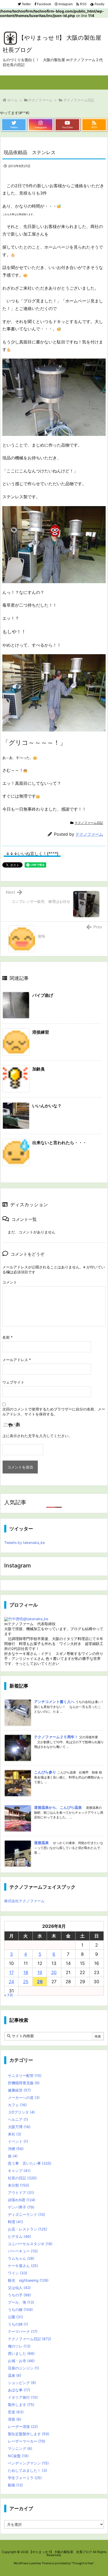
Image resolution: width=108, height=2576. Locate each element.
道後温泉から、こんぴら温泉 (58, 1807)
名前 (7, 1337)
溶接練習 (41, 1032)
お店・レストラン (28, 2229)
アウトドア (21, 2192)
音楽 (16, 2412)
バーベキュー (23, 2251)
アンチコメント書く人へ (54, 1702)
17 (12, 1972)
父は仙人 (19, 2288)
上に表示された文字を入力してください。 (37, 1436)
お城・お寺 (21, 2361)
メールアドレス (17, 1360)
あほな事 (19, 2390)
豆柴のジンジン (23, 2368)
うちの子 (19, 2295)
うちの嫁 (20, 2309)
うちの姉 (18, 2324)
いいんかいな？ (47, 1106)
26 (40, 1982)
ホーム (12, 100)
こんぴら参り (45, 1772)
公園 (15, 2317)
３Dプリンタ (21, 2112)
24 (11, 1982)
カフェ (17, 2105)
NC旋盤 (18, 2456)
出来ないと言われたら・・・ (60, 1143)
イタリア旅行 (23, 2397)
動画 (15, 2485)
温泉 (15, 2375)
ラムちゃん (21, 2258)
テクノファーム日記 (79, 100)
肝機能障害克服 (24, 2083)
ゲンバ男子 (21, 2207)
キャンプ (19, 2171)
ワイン (18, 2273)
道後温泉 (41, 1843)
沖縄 (16, 2149)
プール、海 (21, 2302)
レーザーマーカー (27, 2441)
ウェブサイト (13, 1382)
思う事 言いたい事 (30, 2163)
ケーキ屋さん (23, 2266)
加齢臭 (39, 1069)
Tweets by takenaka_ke (25, 1542)
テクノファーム (40, 100)
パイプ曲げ (43, 995)
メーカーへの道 (24, 2097)
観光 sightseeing (28, 2280)
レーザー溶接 (23, 2426)
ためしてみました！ (27, 2470)
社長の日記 (22, 2178)
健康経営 (19, 2090)
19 (40, 1972)
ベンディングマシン (28, 2463)
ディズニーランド (26, 2214)
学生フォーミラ (25, 2478)
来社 (15, 2134)
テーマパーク (23, 2331)
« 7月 (9, 1995)
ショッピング (22, 2383)
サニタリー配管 (25, 2076)
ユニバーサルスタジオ (30, 2244)
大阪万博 (19, 2127)
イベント (18, 2141)
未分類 (18, 2185)
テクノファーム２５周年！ (56, 1737)
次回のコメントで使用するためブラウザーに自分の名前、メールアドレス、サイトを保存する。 (54, 1412)
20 (54, 1972)
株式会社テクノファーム (24, 1901)
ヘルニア (18, 2119)
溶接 (15, 2419)
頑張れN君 (22, 2200)
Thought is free (83, 2563)
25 (26, 1982)
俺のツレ (19, 2346)
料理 (15, 2222)
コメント (10, 1282)
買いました (21, 2353)
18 (26, 1972)
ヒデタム (19, 2236)
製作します (21, 2405)
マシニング (20, 2448)
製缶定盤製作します (29, 2434)
